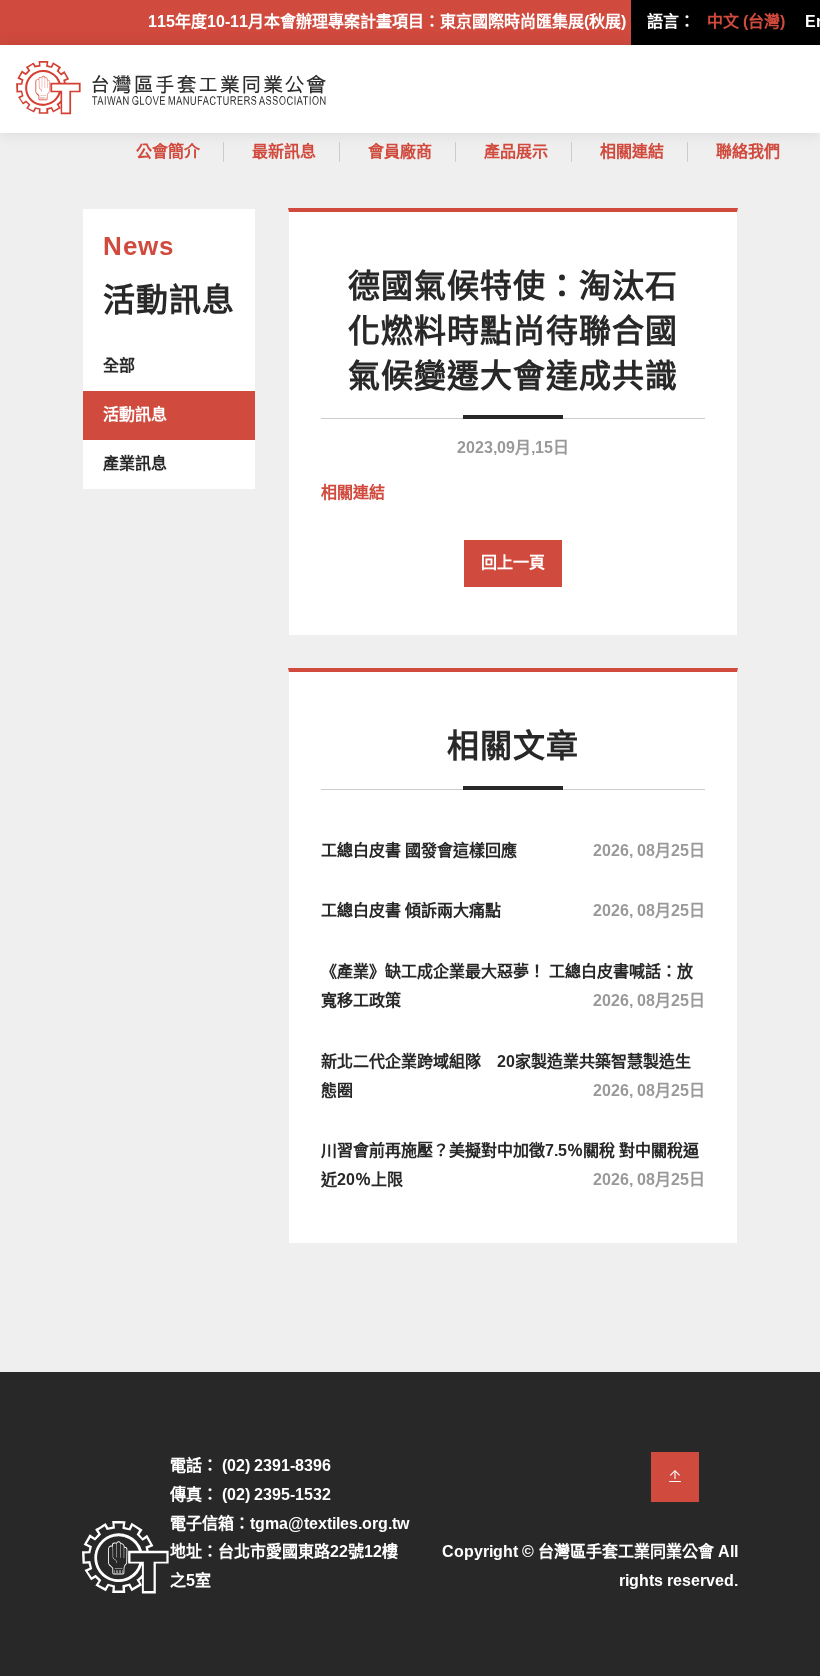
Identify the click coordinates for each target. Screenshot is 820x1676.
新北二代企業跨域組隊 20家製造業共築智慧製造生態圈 (513, 1076)
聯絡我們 (748, 151)
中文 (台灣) (746, 21)
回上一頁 (513, 562)
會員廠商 (400, 151)
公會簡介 (168, 151)
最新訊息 (284, 151)
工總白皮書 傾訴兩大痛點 (513, 910)
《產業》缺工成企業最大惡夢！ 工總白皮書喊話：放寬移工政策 (513, 986)
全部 (119, 365)
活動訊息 (135, 414)
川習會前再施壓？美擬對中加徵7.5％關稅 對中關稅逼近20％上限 (513, 1165)
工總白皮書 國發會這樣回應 (513, 850)
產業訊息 (135, 463)
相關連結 (632, 151)
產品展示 (516, 151)
